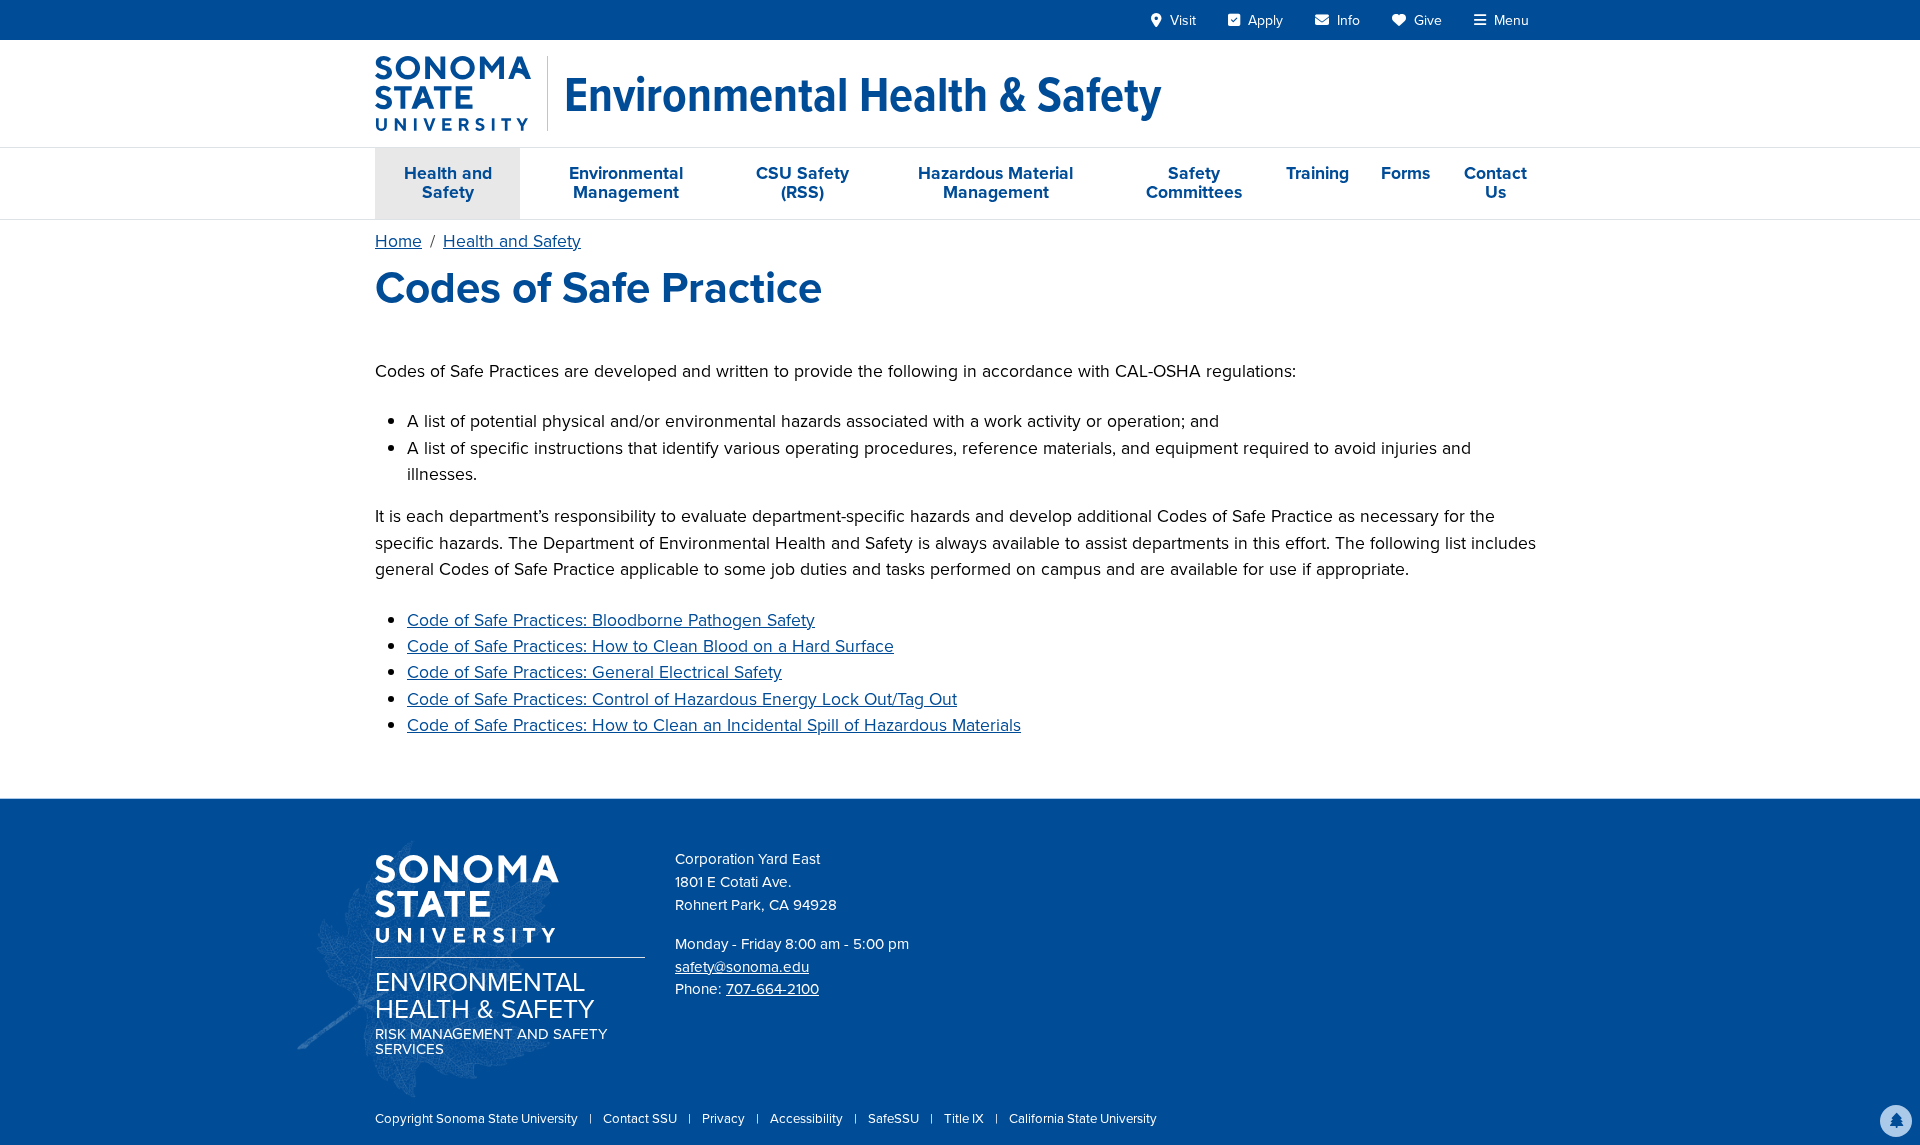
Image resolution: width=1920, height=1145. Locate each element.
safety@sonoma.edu (742, 967)
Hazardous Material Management (995, 182)
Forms (1405, 173)
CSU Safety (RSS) (802, 182)
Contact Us (1495, 182)
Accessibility (808, 1118)
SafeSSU (895, 1118)
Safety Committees (1194, 182)
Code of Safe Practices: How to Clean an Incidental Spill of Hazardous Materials (714, 725)
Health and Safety (448, 182)
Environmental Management (626, 182)
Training (1317, 173)
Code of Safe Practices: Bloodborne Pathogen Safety (611, 620)
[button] (1896, 1121)
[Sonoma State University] (461, 93)
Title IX (965, 1118)
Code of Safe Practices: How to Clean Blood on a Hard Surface (650, 646)
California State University (1083, 1118)
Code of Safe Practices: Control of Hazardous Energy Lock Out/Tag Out (682, 699)
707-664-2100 (772, 989)
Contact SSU (641, 1118)
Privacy (725, 1118)
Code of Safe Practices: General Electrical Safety (594, 672)
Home (398, 241)
